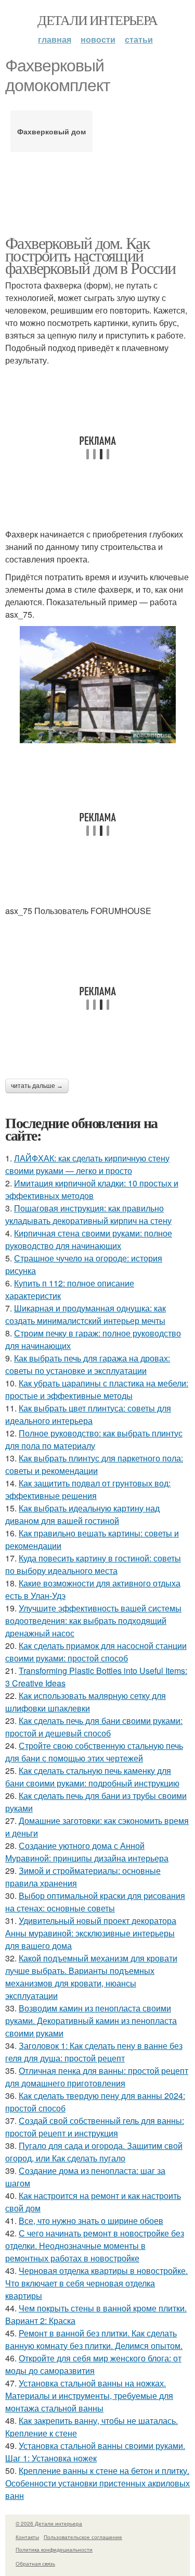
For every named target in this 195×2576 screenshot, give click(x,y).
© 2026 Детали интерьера (49, 2523)
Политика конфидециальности (54, 2549)
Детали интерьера (97, 20)
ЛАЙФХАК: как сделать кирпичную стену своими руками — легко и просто (87, 1164)
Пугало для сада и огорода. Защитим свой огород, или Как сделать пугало (94, 2152)
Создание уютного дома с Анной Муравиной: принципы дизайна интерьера (87, 1852)
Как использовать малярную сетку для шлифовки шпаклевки (86, 1702)
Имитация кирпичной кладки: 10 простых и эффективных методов (92, 1189)
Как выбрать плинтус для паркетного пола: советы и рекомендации (94, 1464)
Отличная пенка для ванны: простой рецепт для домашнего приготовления (97, 2077)
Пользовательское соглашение (83, 2537)
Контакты (27, 2537)
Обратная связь (35, 2564)
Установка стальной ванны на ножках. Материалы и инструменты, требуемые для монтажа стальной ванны (89, 2396)
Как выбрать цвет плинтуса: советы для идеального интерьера (88, 1414)
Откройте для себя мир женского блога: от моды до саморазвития (93, 2364)
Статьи (139, 39)
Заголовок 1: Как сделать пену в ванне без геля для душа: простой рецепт (94, 2052)
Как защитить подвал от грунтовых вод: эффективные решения (88, 1489)
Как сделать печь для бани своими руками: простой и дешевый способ (94, 1727)
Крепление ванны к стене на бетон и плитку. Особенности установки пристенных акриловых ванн (97, 2483)
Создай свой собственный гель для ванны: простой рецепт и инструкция (95, 2127)
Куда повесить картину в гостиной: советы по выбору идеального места (93, 1564)
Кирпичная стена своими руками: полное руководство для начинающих (89, 1239)
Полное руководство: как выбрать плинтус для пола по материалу (94, 1439)
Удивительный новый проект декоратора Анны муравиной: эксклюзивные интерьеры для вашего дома (91, 1933)
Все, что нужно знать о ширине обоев (91, 2221)
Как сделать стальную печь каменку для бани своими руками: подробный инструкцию (92, 1777)
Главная (55, 39)
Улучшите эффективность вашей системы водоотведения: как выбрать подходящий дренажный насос (93, 1621)
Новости (98, 39)
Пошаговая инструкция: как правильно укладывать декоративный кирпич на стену (88, 1214)
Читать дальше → (37, 1086)
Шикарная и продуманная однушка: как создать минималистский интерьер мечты (86, 1314)
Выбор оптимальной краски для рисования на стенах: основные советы (95, 1902)
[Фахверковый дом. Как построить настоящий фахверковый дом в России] (97, 685)
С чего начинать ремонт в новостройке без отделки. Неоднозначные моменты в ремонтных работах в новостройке (95, 2246)
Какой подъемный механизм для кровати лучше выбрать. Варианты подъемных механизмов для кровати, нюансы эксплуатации (91, 1977)
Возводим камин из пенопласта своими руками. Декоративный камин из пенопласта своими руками (91, 2021)
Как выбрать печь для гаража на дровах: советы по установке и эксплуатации (88, 1364)
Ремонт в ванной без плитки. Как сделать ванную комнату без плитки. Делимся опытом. (94, 2339)
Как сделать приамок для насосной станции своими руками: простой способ (96, 1652)
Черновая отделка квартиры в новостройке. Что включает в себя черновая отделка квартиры (96, 2283)
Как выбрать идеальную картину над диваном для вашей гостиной (82, 1514)
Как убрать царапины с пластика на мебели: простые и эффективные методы (97, 1389)
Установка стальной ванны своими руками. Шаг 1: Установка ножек (95, 2452)
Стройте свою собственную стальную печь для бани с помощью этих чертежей (94, 1752)
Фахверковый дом (51, 131)
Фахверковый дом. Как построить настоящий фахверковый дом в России (90, 255)
